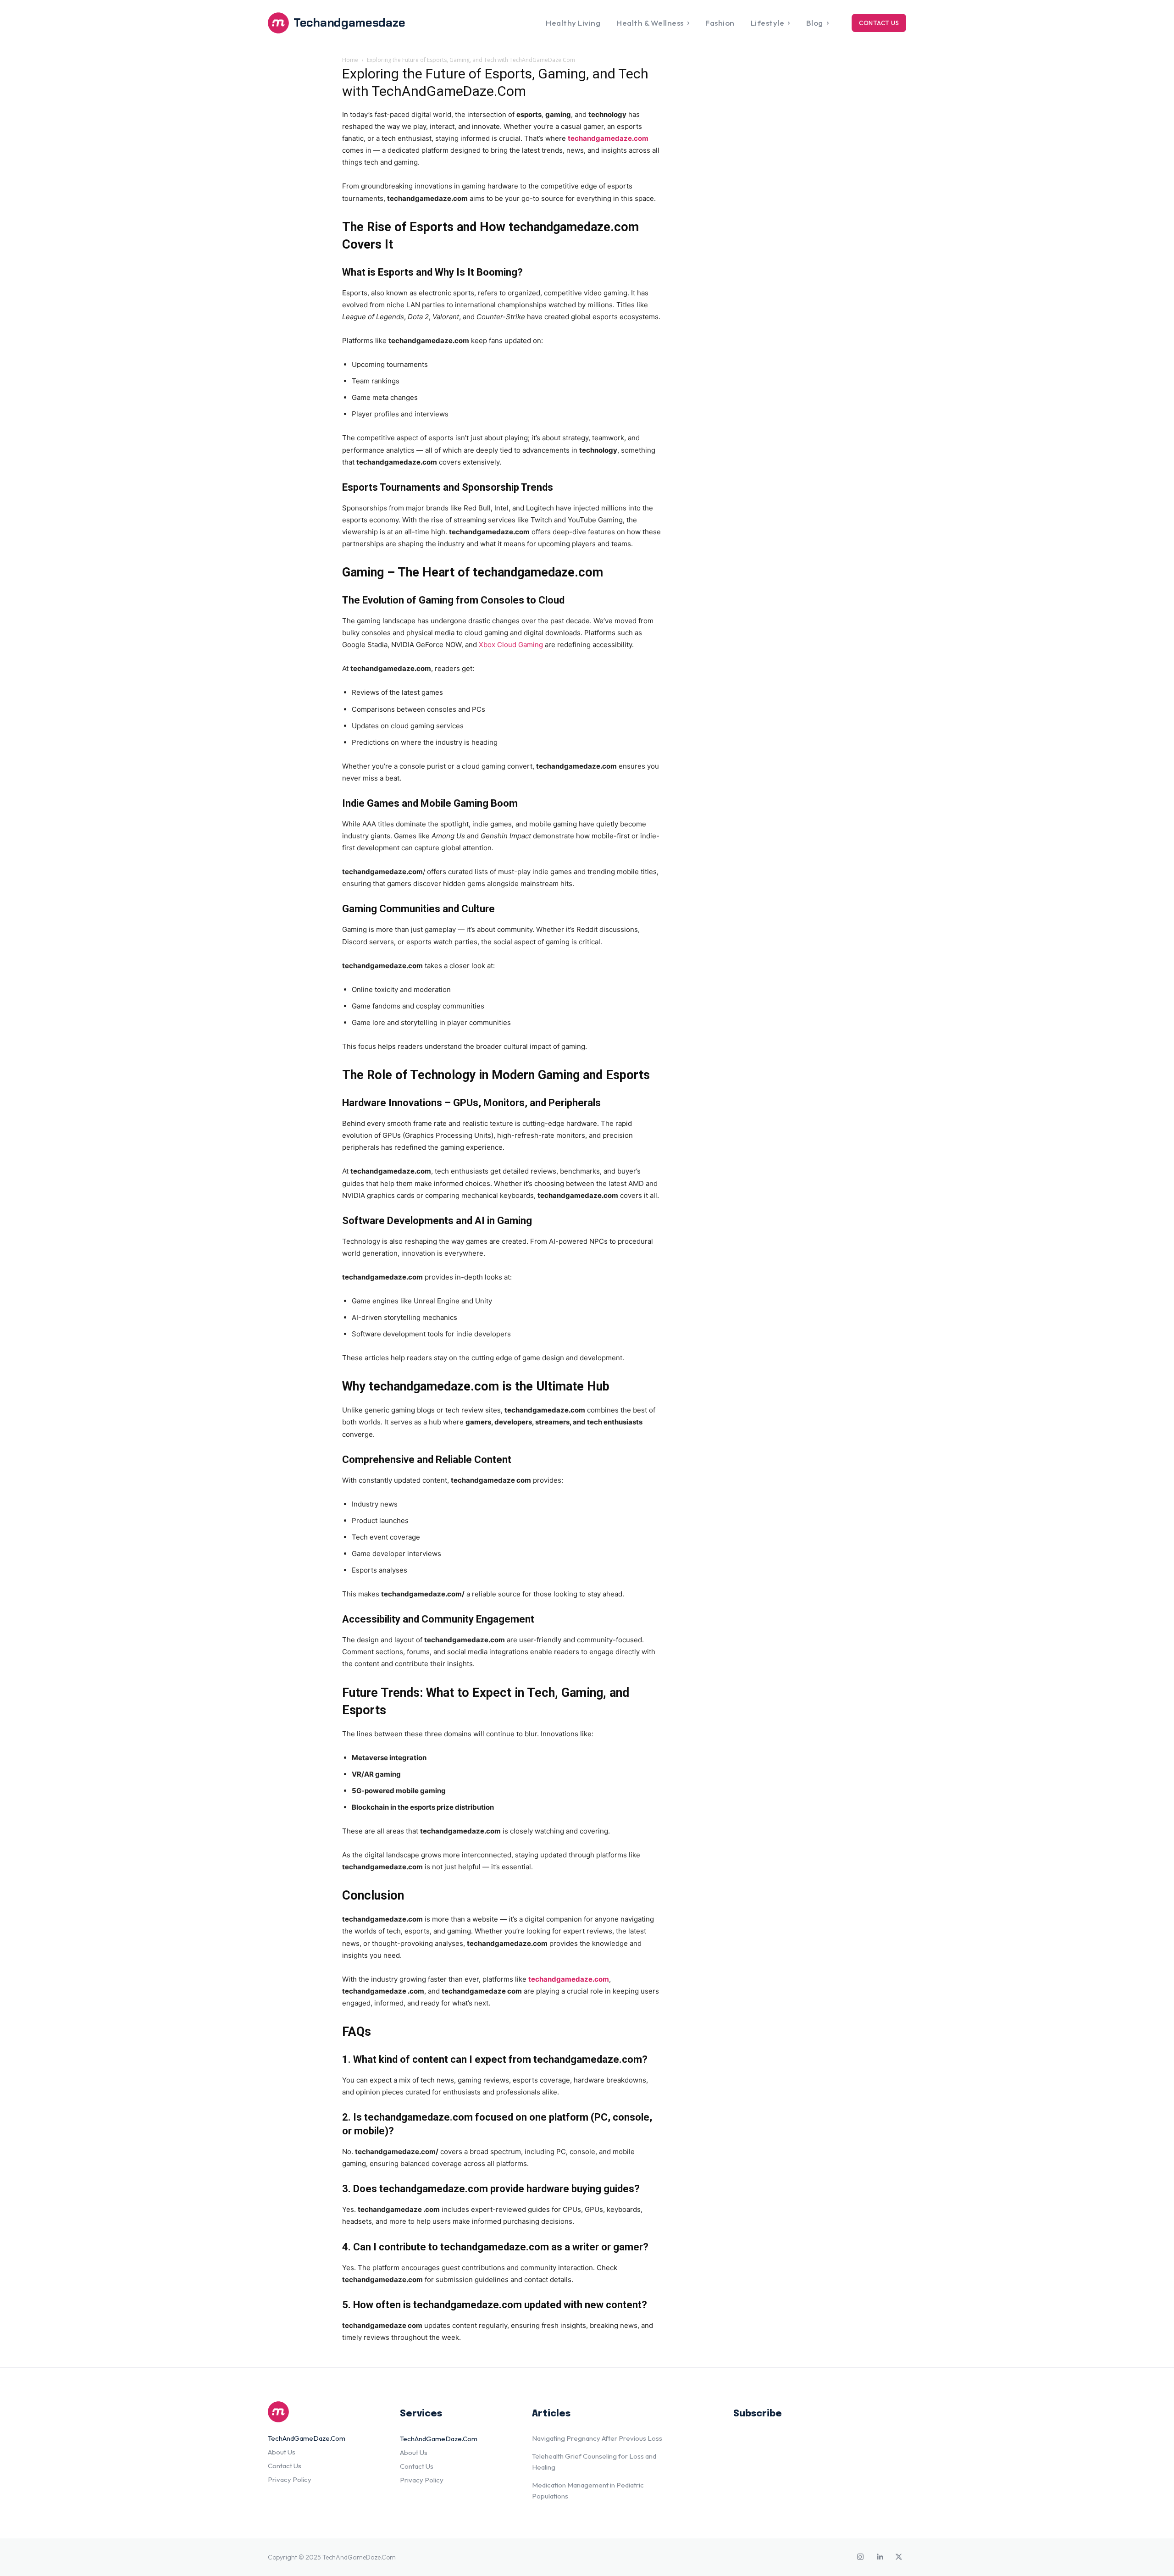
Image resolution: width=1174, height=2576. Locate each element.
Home (350, 60)
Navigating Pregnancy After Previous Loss (597, 2438)
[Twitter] (899, 2557)
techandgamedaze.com (608, 138)
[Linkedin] (880, 2557)
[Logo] (323, 2412)
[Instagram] (860, 2557)
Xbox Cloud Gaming (511, 645)
